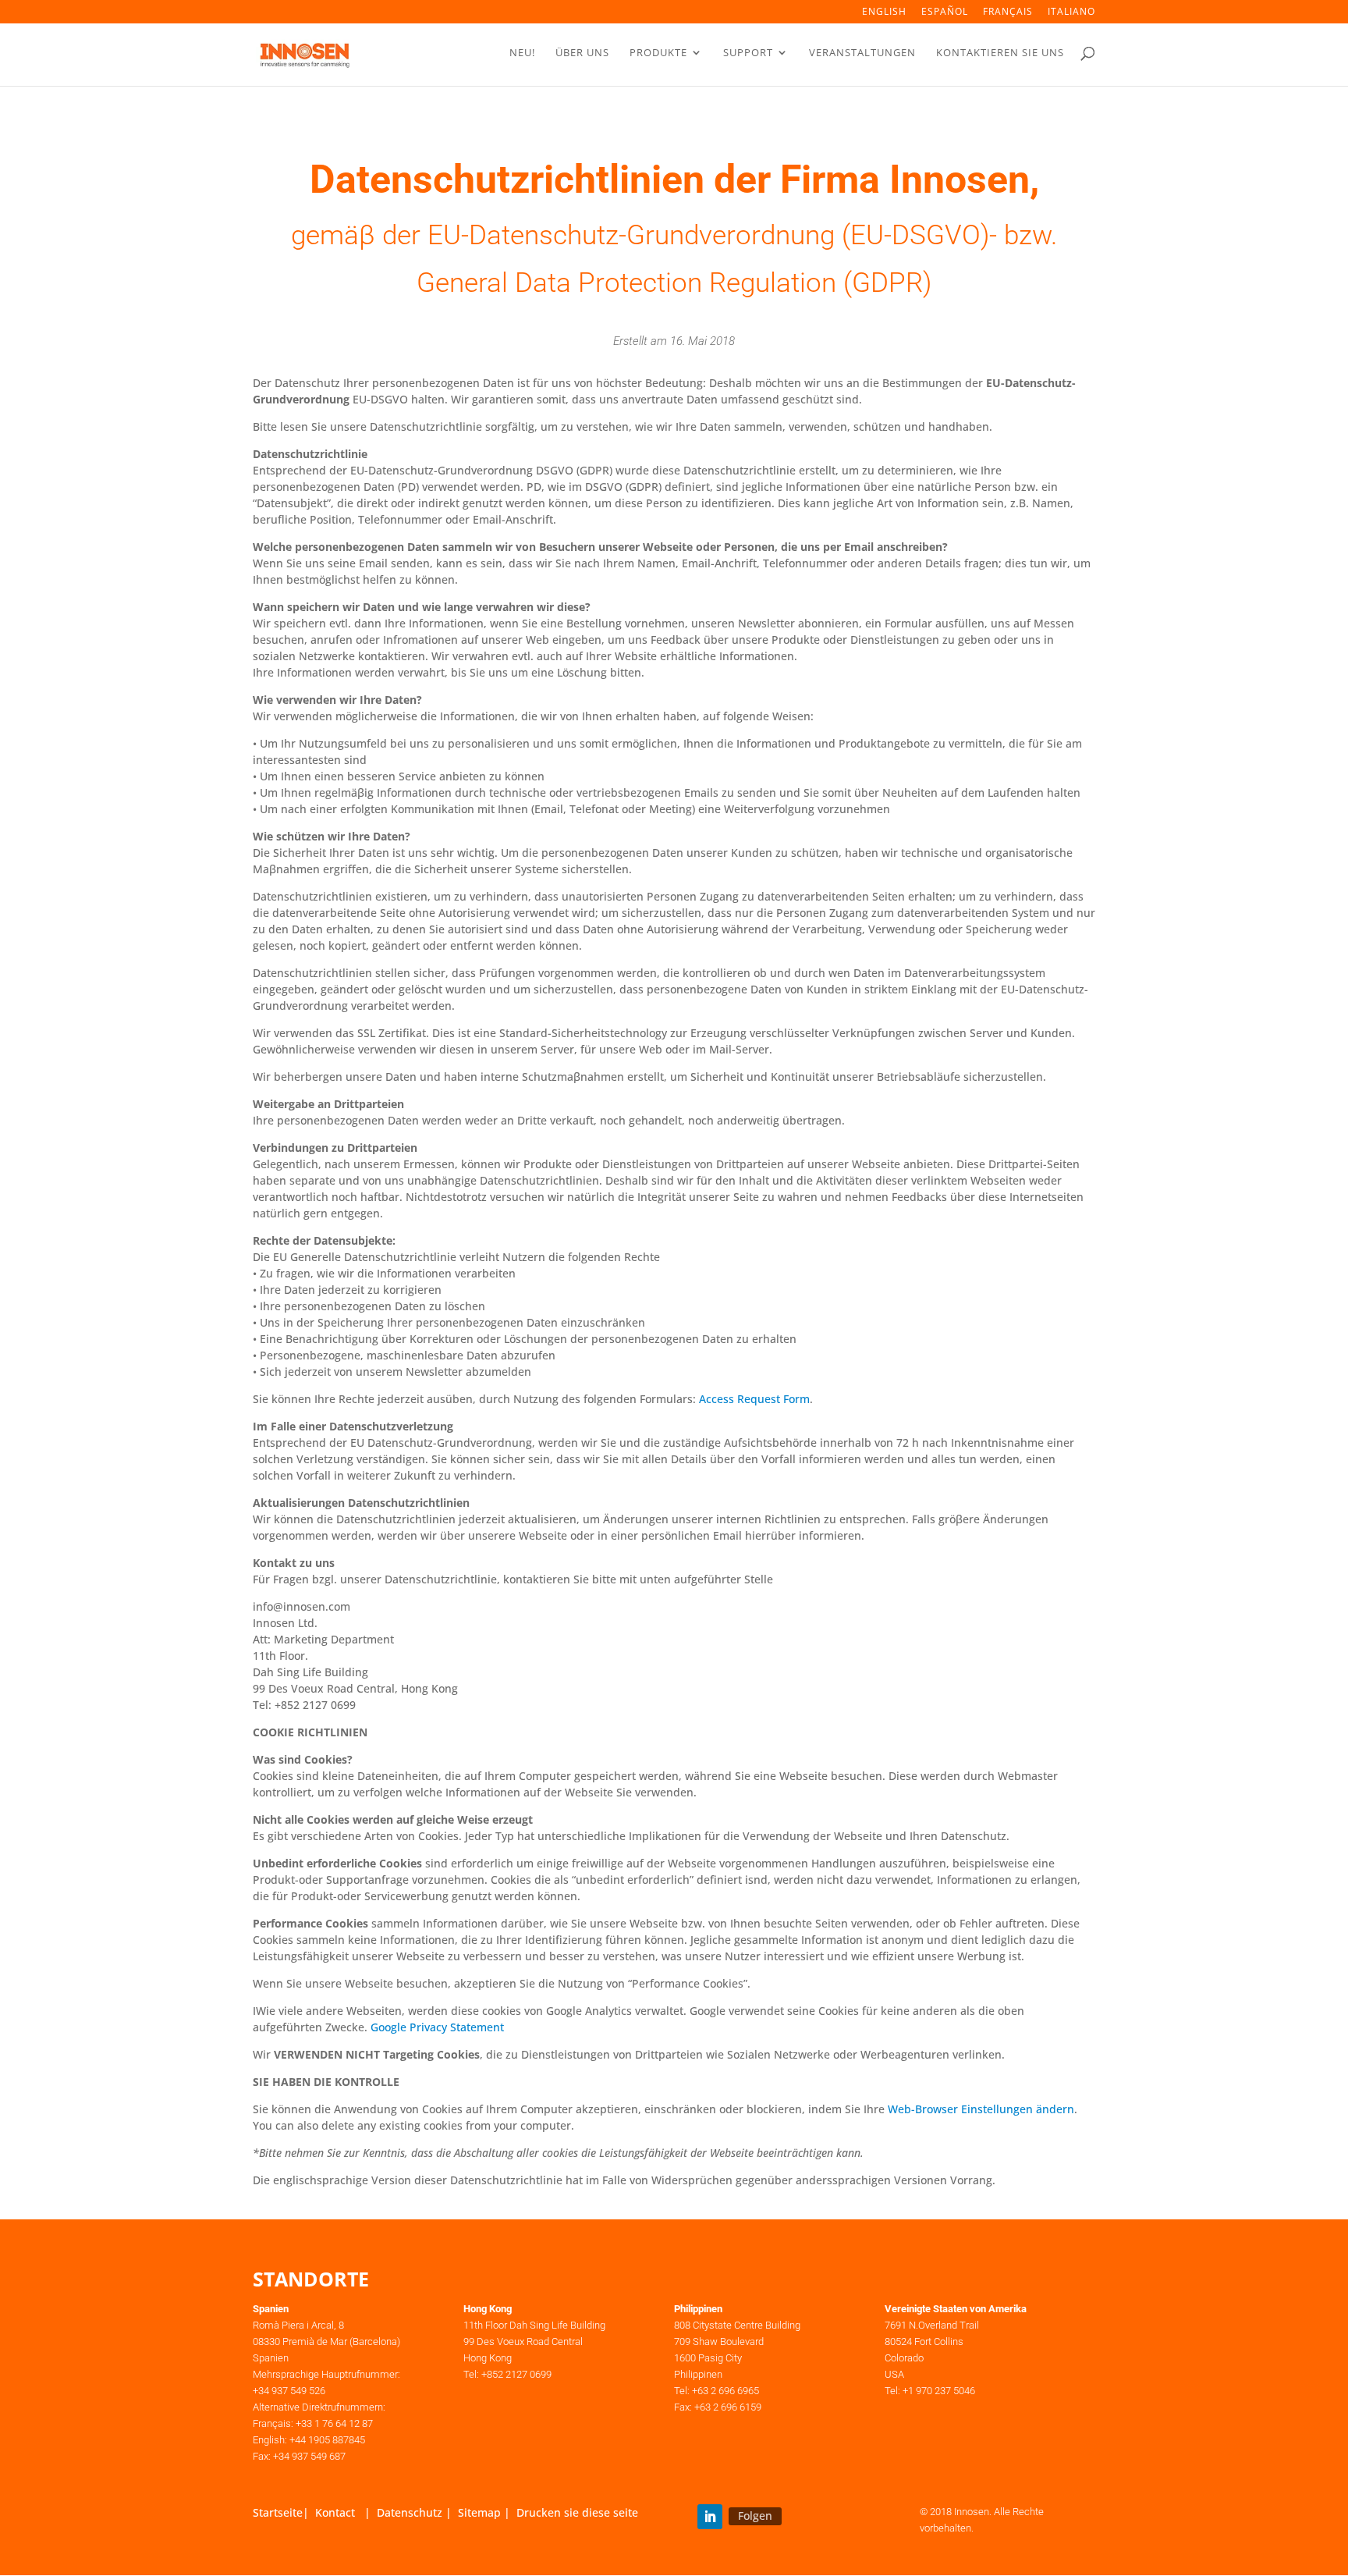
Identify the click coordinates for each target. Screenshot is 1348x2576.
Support (748, 53)
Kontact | (346, 2512)
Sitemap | (487, 2512)
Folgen (755, 2516)
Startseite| (284, 2512)
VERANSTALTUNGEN (862, 53)
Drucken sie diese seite (577, 2512)
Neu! (522, 53)
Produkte (658, 53)
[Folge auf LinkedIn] (710, 2517)
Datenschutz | (417, 2512)
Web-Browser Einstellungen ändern (981, 2109)
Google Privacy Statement (437, 2027)
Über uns (582, 53)
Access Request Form (754, 1399)
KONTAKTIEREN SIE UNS (1000, 53)
